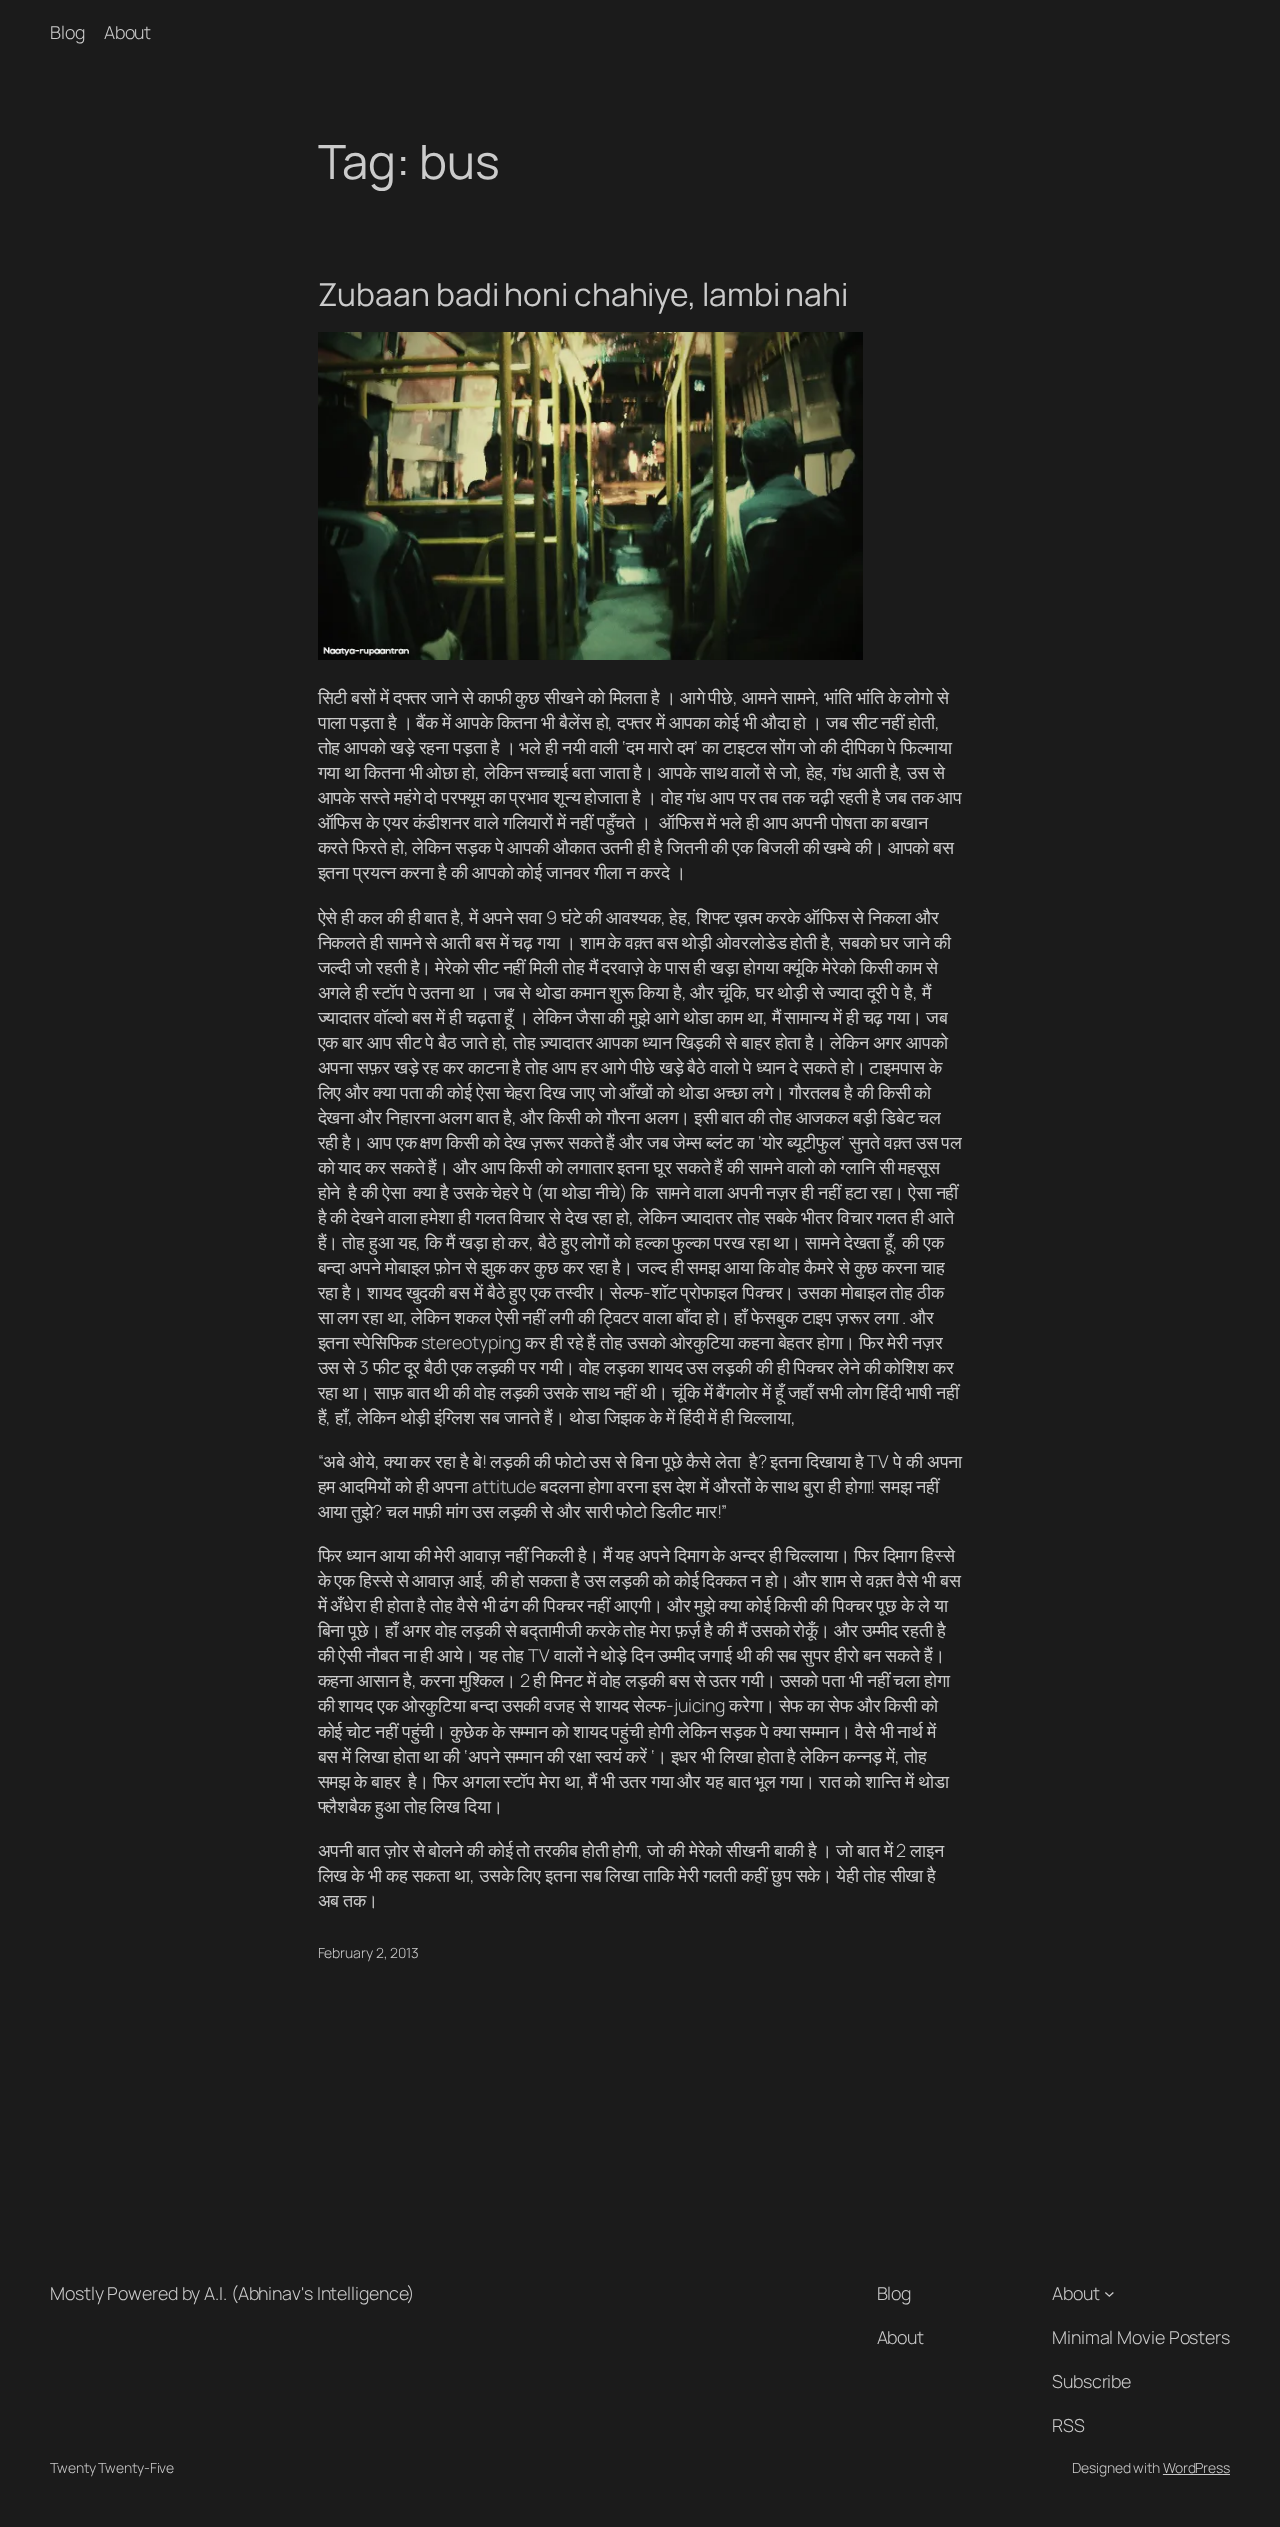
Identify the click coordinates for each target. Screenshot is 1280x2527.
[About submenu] (1109, 2293)
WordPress (1196, 2467)
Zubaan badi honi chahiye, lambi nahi (583, 295)
